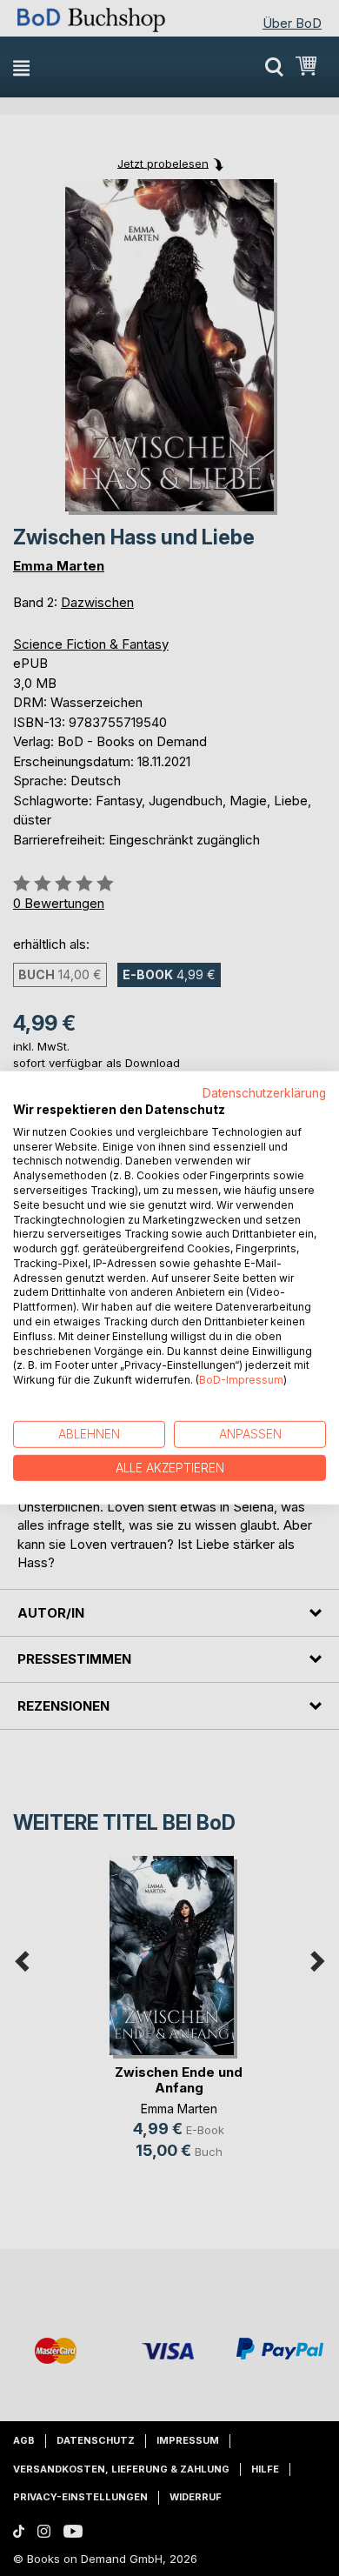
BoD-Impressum (241, 1380)
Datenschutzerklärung (264, 1093)
